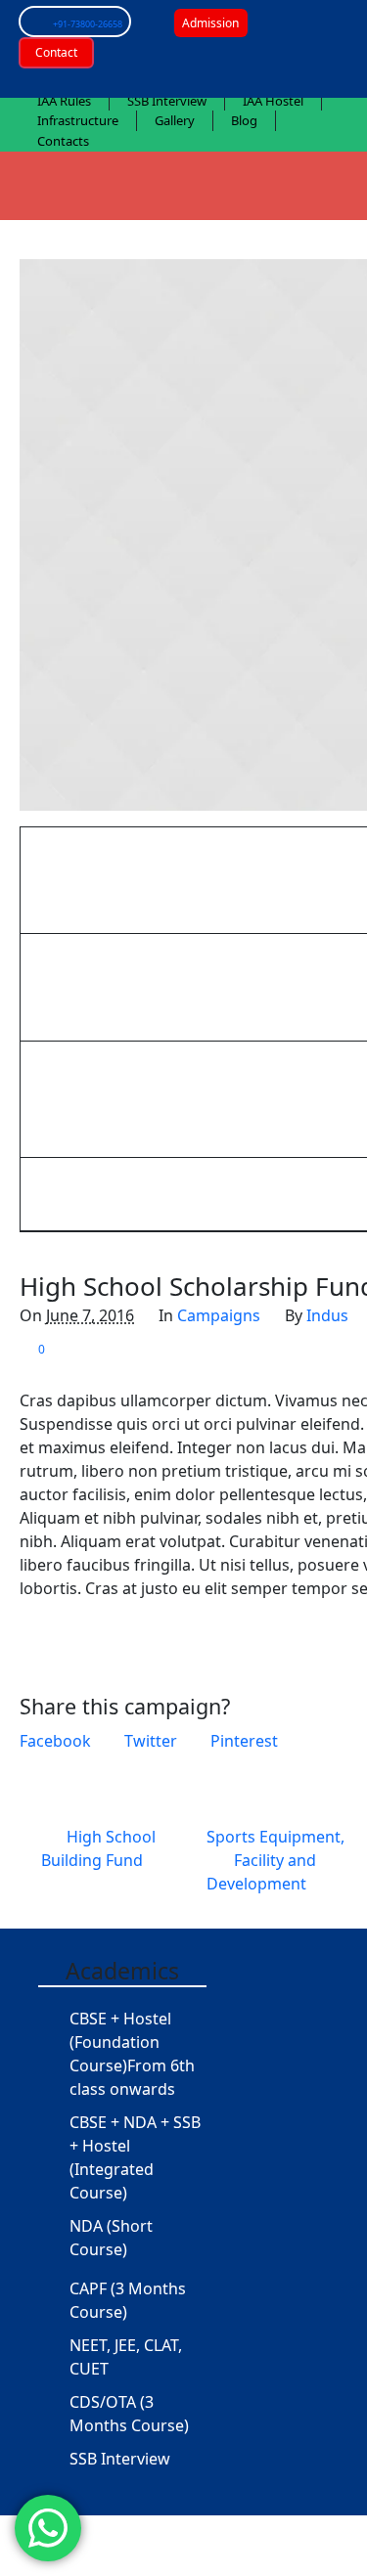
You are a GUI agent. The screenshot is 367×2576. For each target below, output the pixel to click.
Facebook (55, 1741)
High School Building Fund (98, 1848)
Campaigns (219, 1315)
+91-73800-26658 (88, 24)
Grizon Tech (138, 2556)
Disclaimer (234, 2556)
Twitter (151, 1741)
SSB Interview (120, 2459)
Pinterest (244, 1741)
